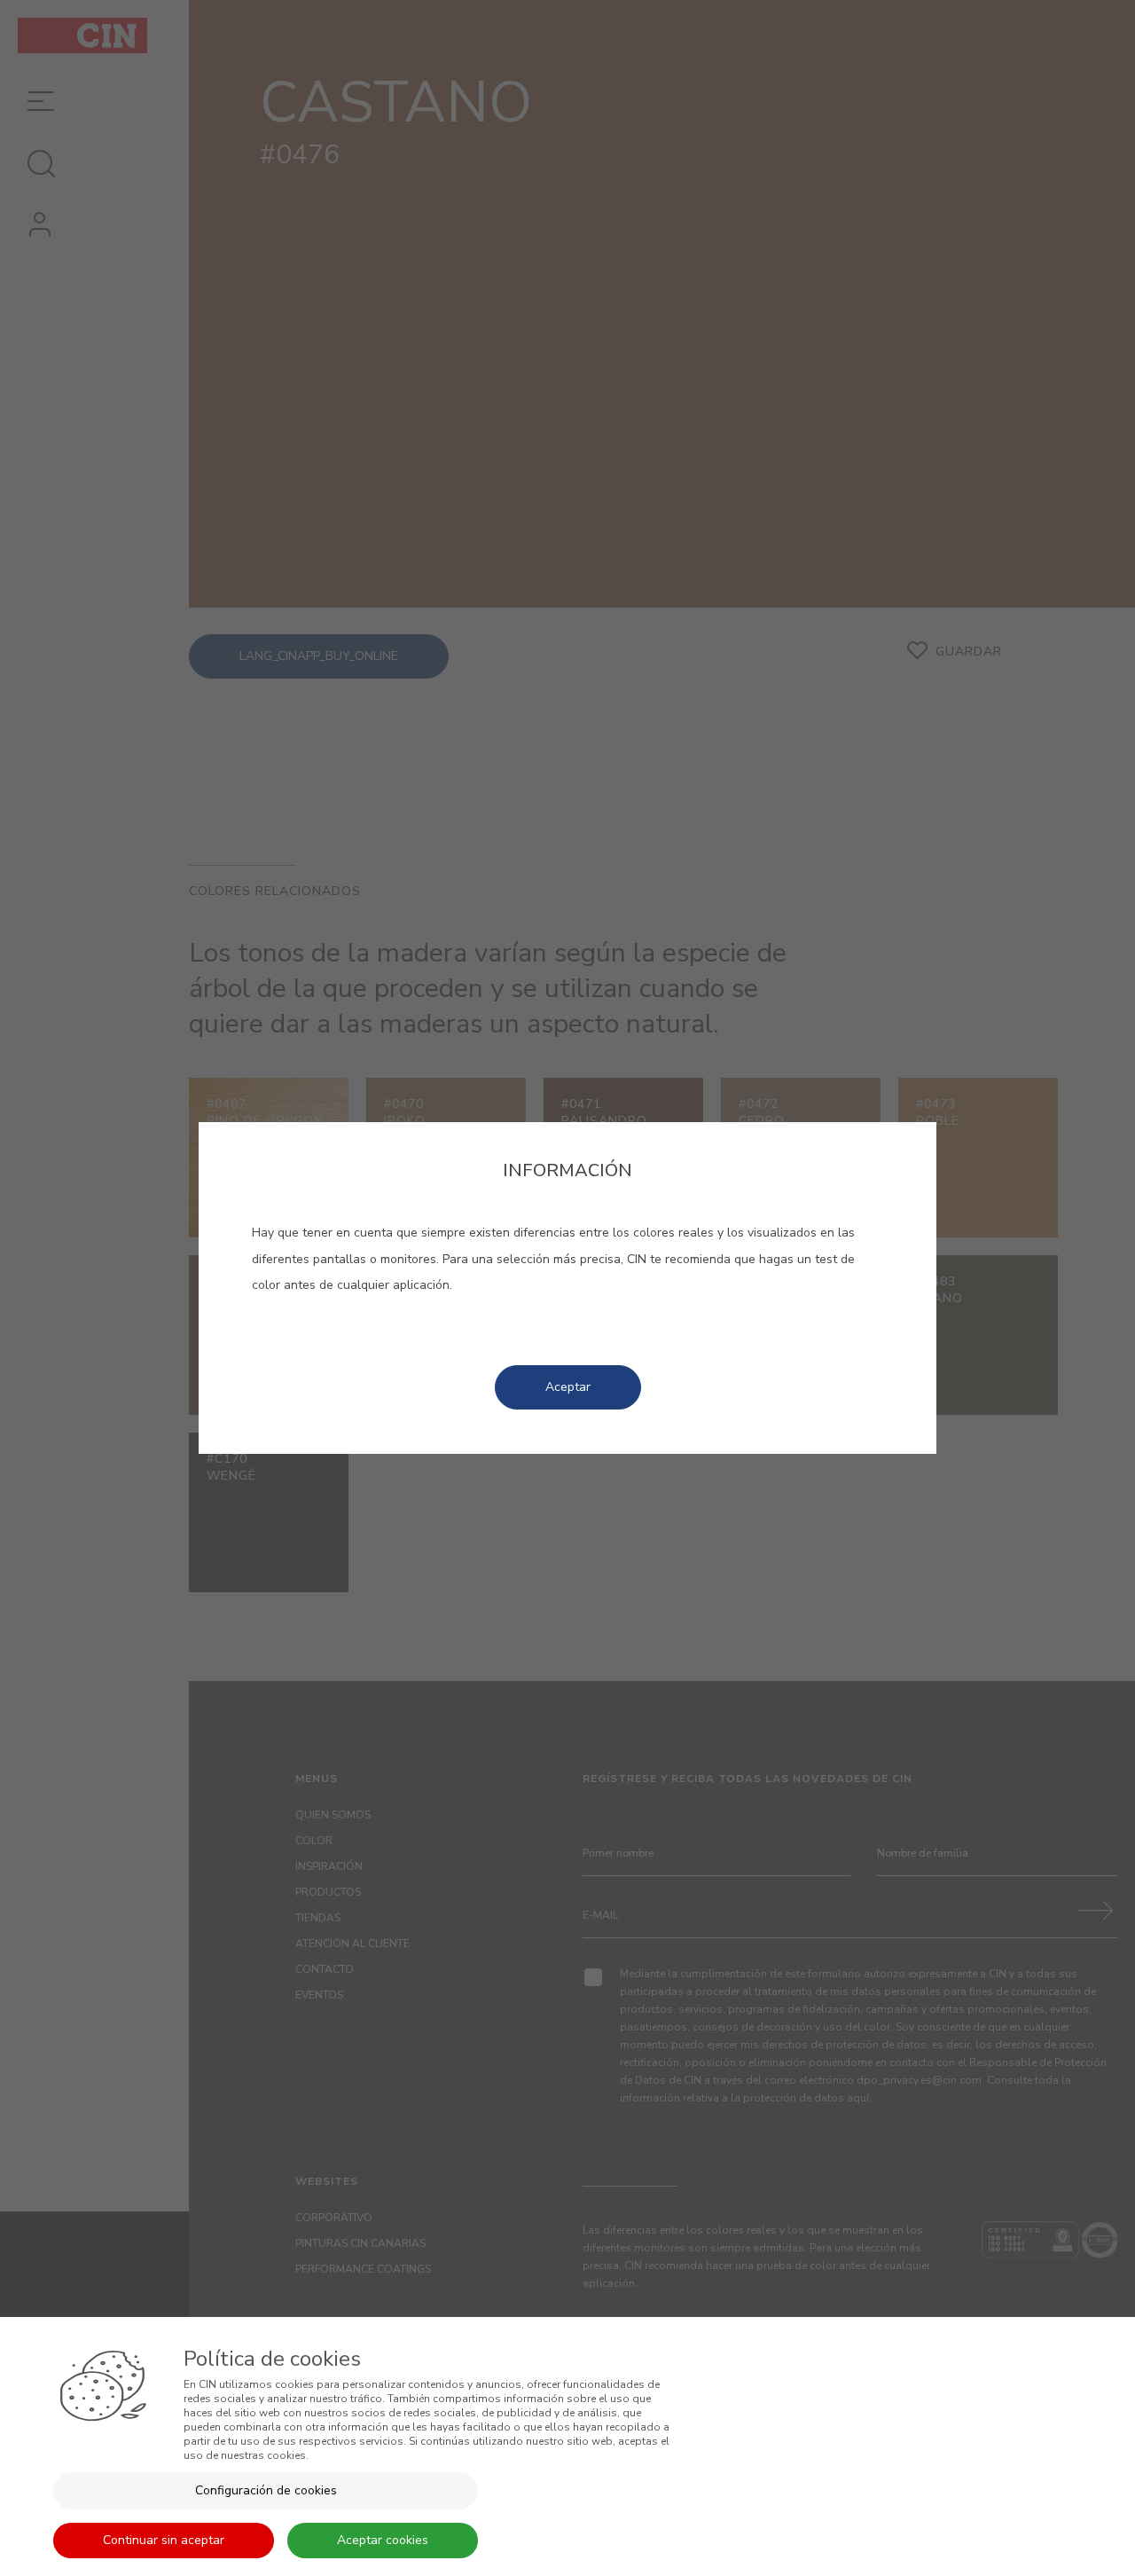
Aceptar (568, 1387)
